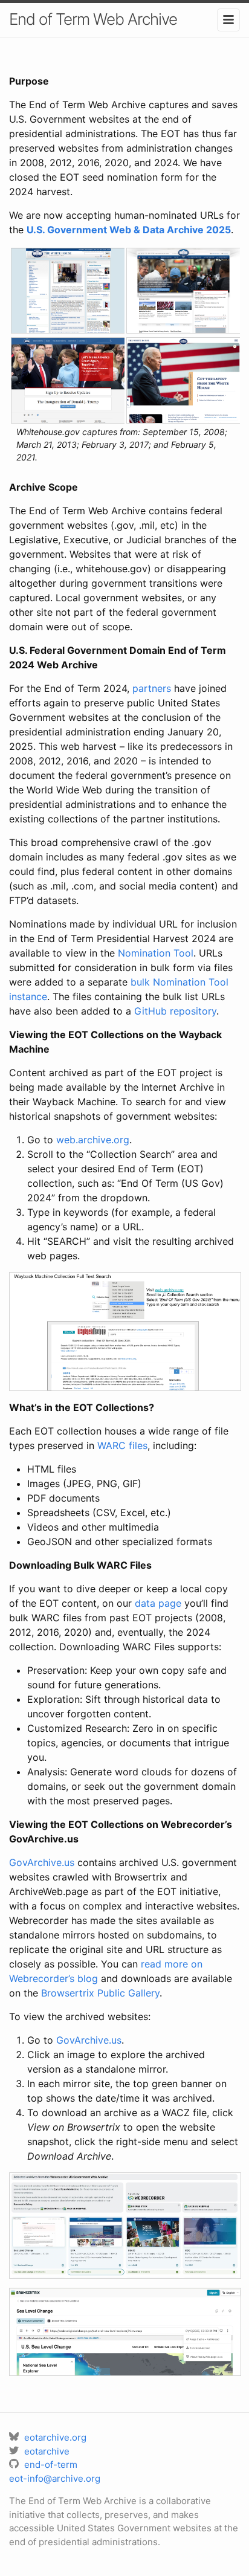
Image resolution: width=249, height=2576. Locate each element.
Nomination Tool (156, 953)
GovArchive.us (42, 1862)
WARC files (122, 1445)
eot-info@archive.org (55, 2478)
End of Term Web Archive (93, 19)
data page (158, 1603)
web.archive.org (93, 1140)
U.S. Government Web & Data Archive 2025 (129, 230)
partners (152, 688)
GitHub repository (175, 1011)
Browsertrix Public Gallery (100, 1993)
